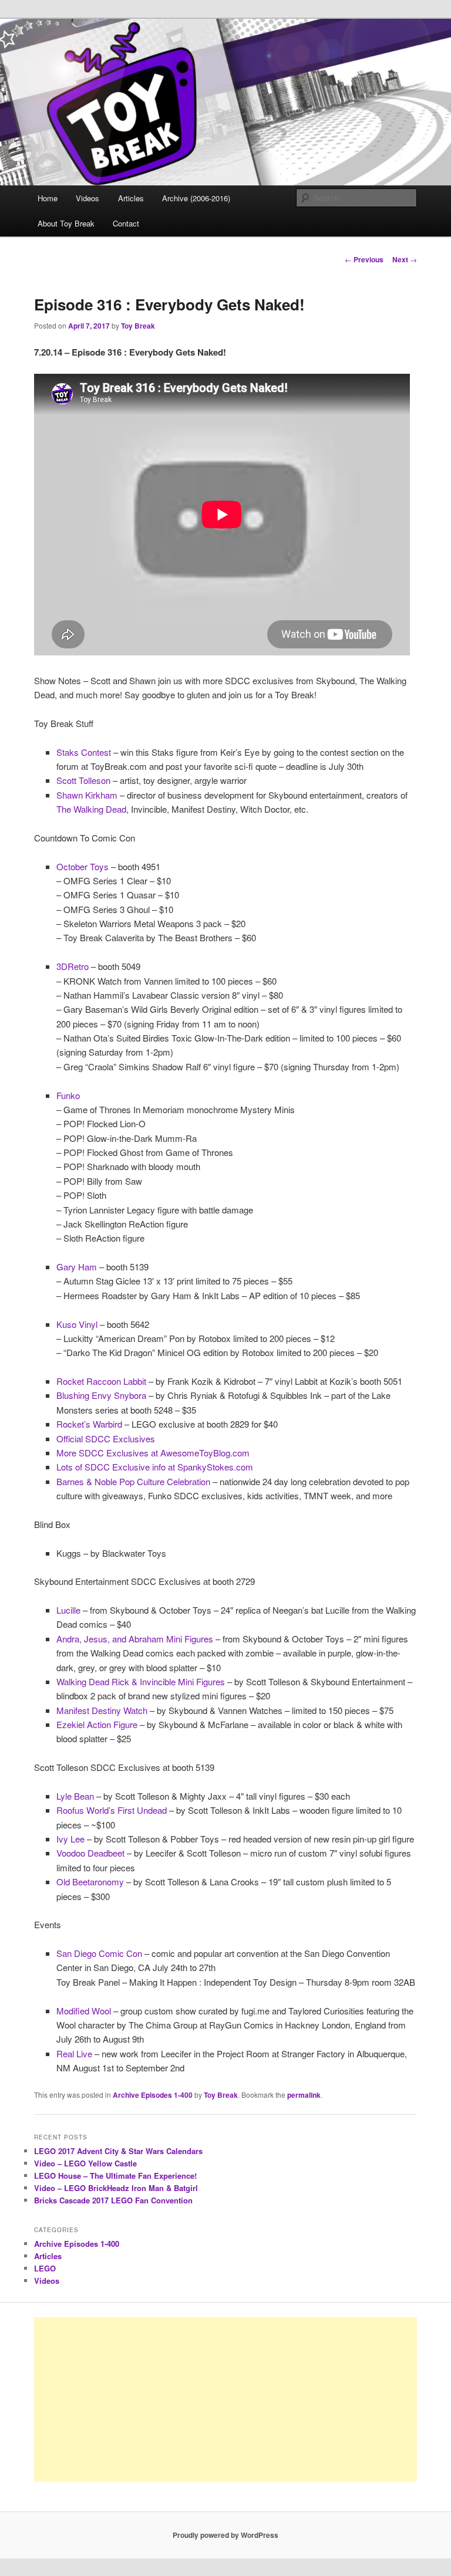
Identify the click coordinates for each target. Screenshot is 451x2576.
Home (48, 198)
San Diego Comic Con (99, 1953)
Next (405, 259)
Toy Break (138, 326)
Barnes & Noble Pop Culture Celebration (133, 1481)
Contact (126, 223)
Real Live (74, 2053)
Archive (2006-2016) (196, 198)
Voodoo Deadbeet (90, 1853)
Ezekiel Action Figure (97, 1724)
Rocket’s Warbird (89, 1424)
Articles (131, 198)
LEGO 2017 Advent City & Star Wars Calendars (118, 2151)
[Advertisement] (225, 2399)
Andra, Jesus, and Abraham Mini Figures (135, 1639)
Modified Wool (84, 2011)
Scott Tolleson (83, 780)
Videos (87, 198)
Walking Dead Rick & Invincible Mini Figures (141, 1681)
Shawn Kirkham (87, 795)
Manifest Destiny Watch (102, 1710)
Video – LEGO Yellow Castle (85, 2163)
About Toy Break (66, 223)
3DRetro (73, 966)
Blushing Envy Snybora (101, 1395)
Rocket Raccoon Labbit (101, 1381)
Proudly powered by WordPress (225, 2535)
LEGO (45, 2268)
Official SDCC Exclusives (106, 1439)
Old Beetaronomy (90, 1882)
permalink (304, 2095)
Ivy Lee (70, 1839)
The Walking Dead (91, 809)
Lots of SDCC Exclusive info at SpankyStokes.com (155, 1467)
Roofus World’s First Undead (112, 1810)
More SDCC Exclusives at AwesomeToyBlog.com (153, 1453)
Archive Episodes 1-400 (153, 2095)
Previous (364, 259)
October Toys (83, 866)
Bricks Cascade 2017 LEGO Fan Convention (113, 2200)
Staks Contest (84, 752)
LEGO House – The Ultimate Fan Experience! (115, 2176)
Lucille (68, 1610)
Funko (68, 1095)
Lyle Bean (75, 1796)
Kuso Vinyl (77, 1324)
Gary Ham (77, 1267)
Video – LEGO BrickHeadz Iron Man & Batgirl (116, 2188)
